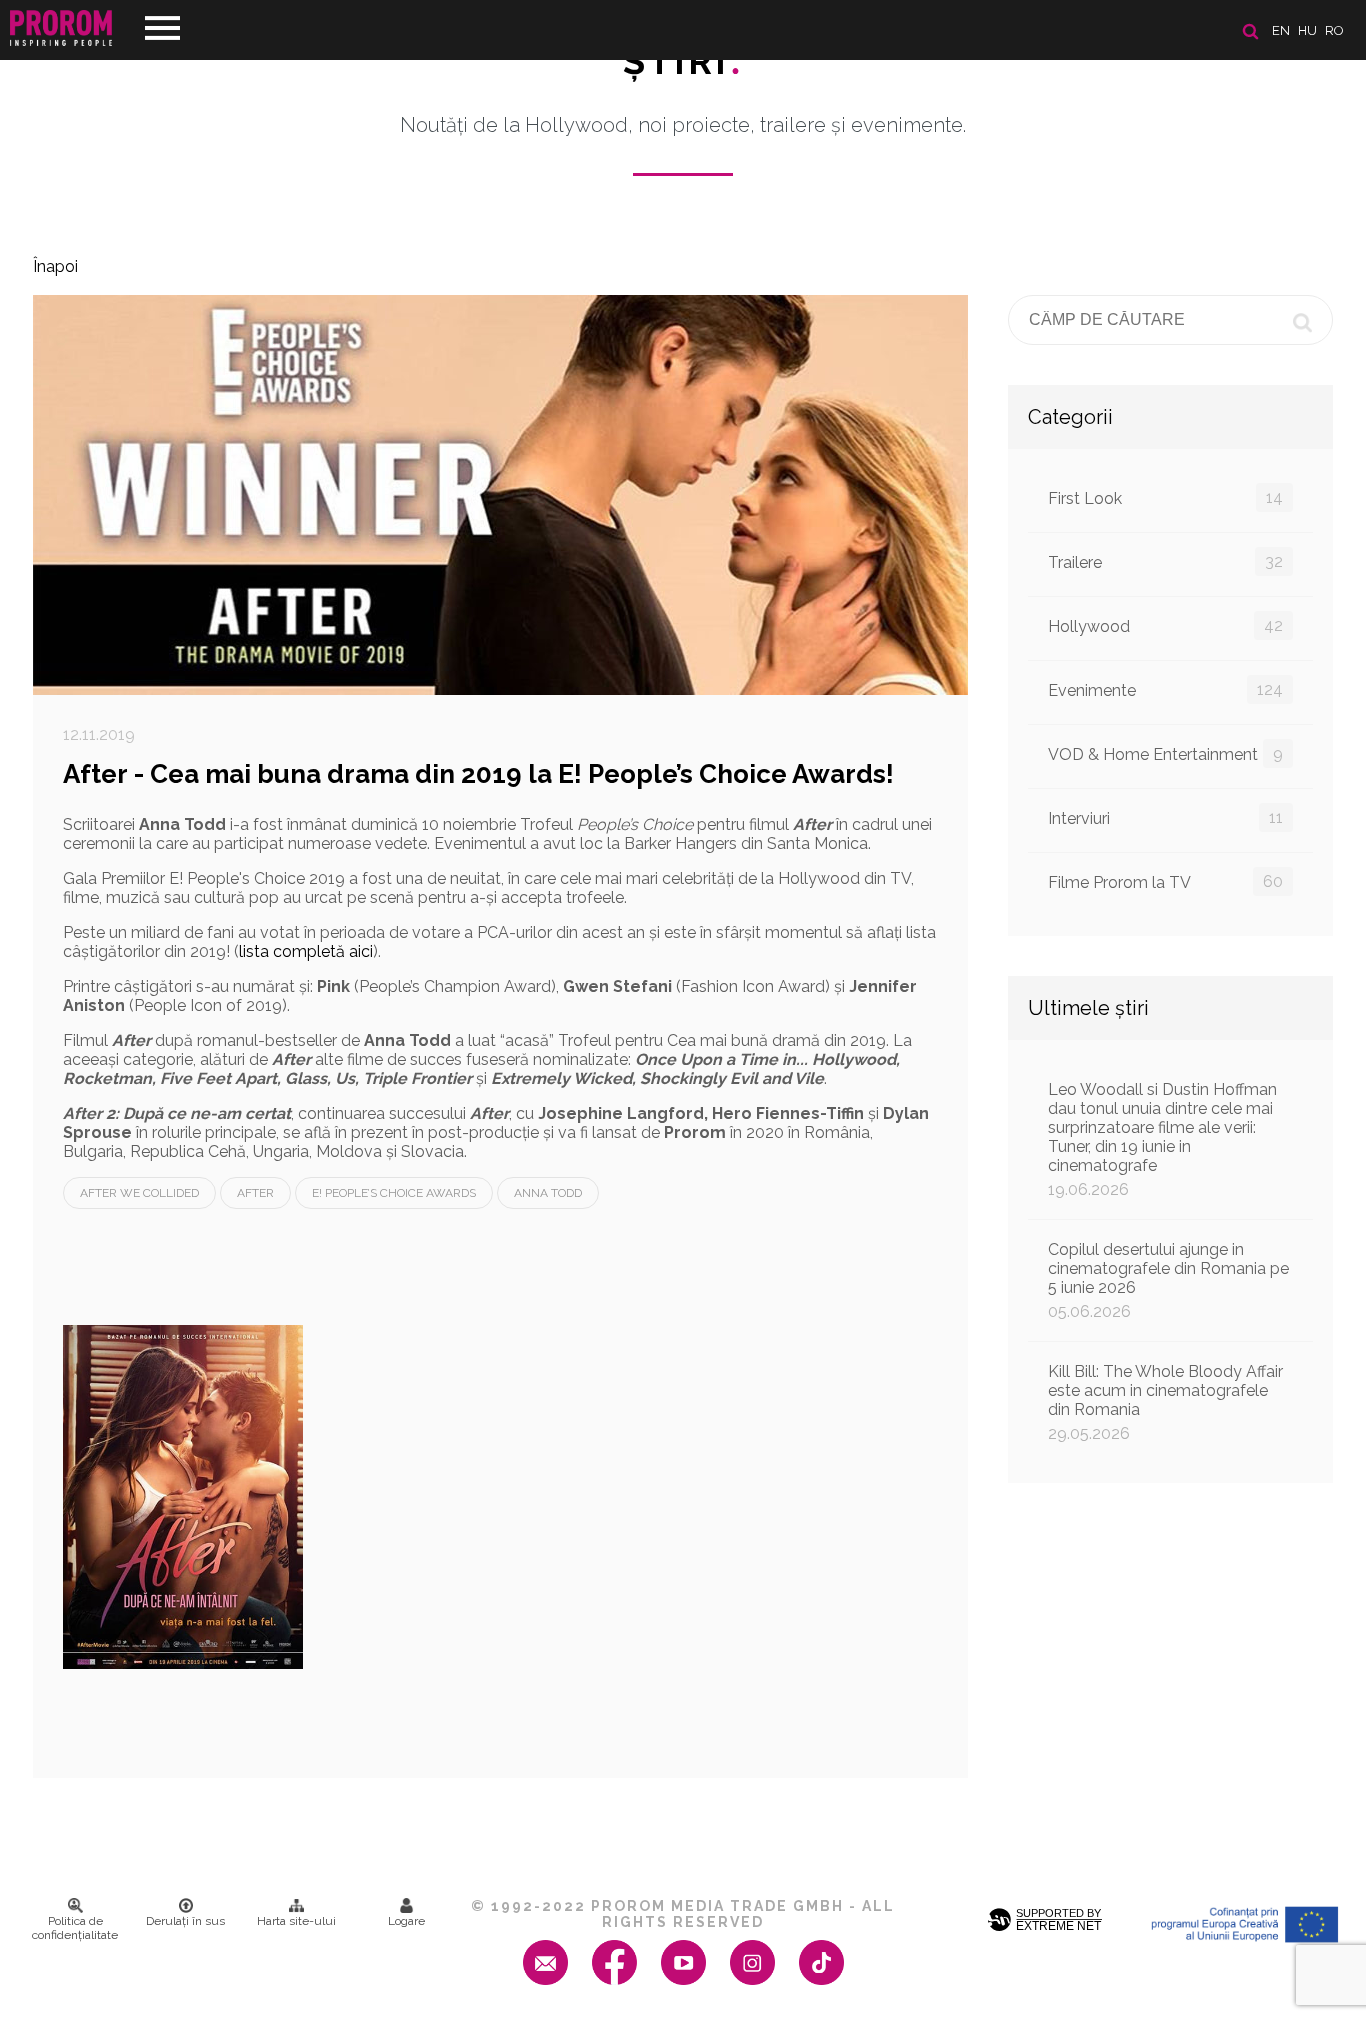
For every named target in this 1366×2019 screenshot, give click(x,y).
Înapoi (55, 266)
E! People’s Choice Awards (394, 1193)
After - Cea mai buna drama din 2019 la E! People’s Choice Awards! (478, 774)
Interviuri (1165, 818)
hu (1307, 30)
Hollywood (1165, 626)
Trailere (1165, 562)
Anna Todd (548, 1193)
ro (1334, 30)
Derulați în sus (185, 1921)
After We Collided (139, 1193)
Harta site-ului (296, 1921)
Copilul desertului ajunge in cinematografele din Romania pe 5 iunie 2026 (1168, 1280)
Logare (406, 1921)
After (255, 1193)
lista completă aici (306, 951)
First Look (1165, 498)
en (1281, 30)
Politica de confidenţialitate (75, 1928)
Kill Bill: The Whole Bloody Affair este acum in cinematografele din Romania (1165, 1402)
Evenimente (1165, 690)
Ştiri (683, 61)
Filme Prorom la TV (1165, 882)
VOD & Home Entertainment (1165, 754)
